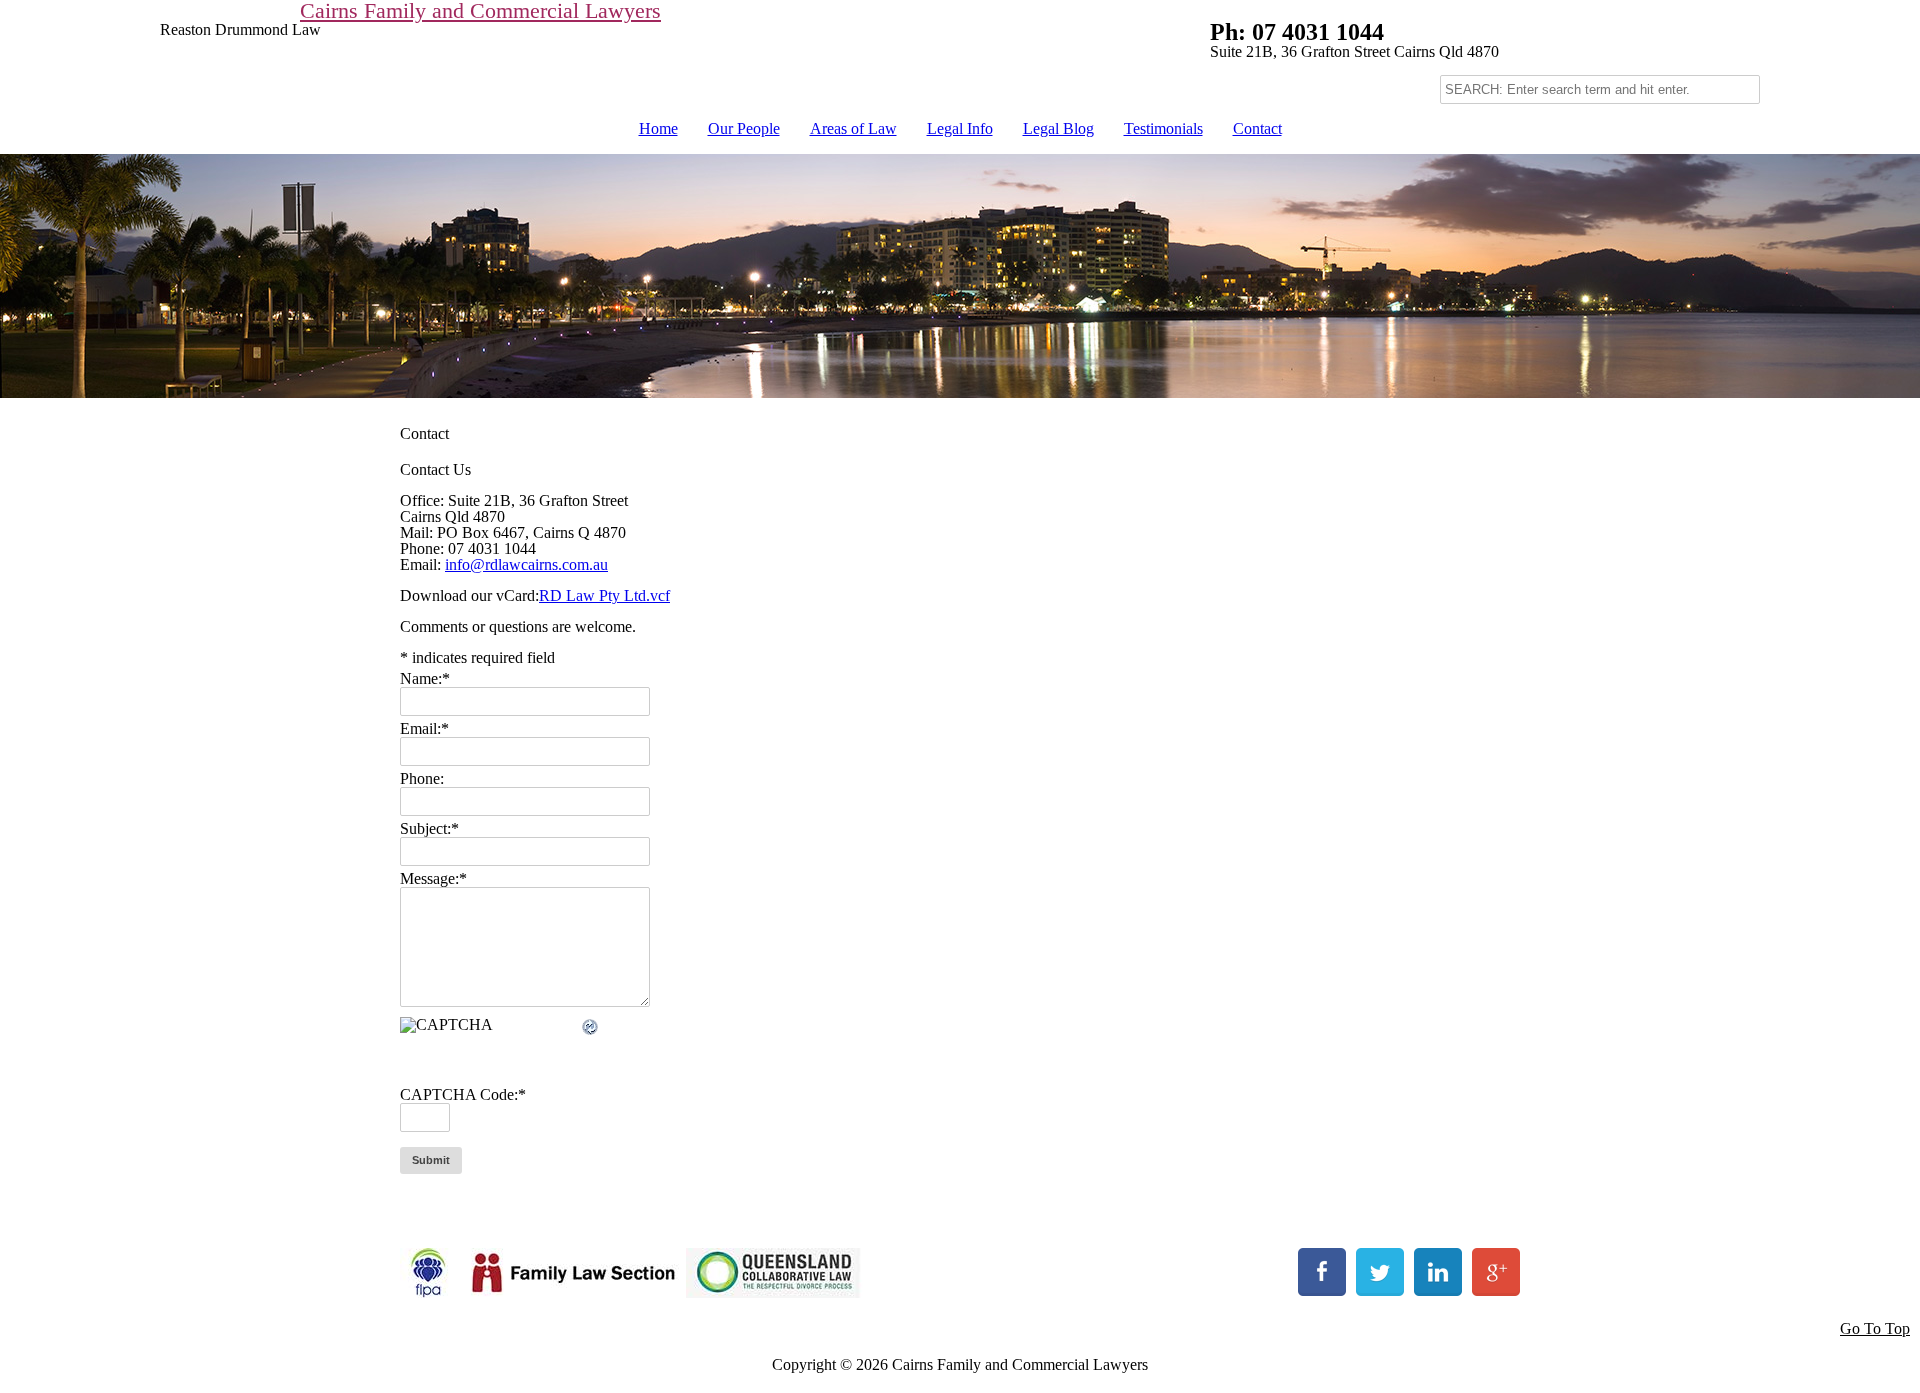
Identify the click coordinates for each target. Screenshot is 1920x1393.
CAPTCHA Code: (463, 1094)
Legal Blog (1058, 128)
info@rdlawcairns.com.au (526, 564)
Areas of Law (853, 128)
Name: (425, 678)
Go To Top (1875, 1329)
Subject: (429, 828)
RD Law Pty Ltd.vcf (604, 595)
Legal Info (960, 128)
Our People (744, 128)
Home (658, 128)
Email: (424, 728)
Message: (433, 878)
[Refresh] (591, 1028)
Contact (1257, 128)
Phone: (422, 778)
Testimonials (1163, 128)
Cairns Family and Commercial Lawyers (480, 11)
